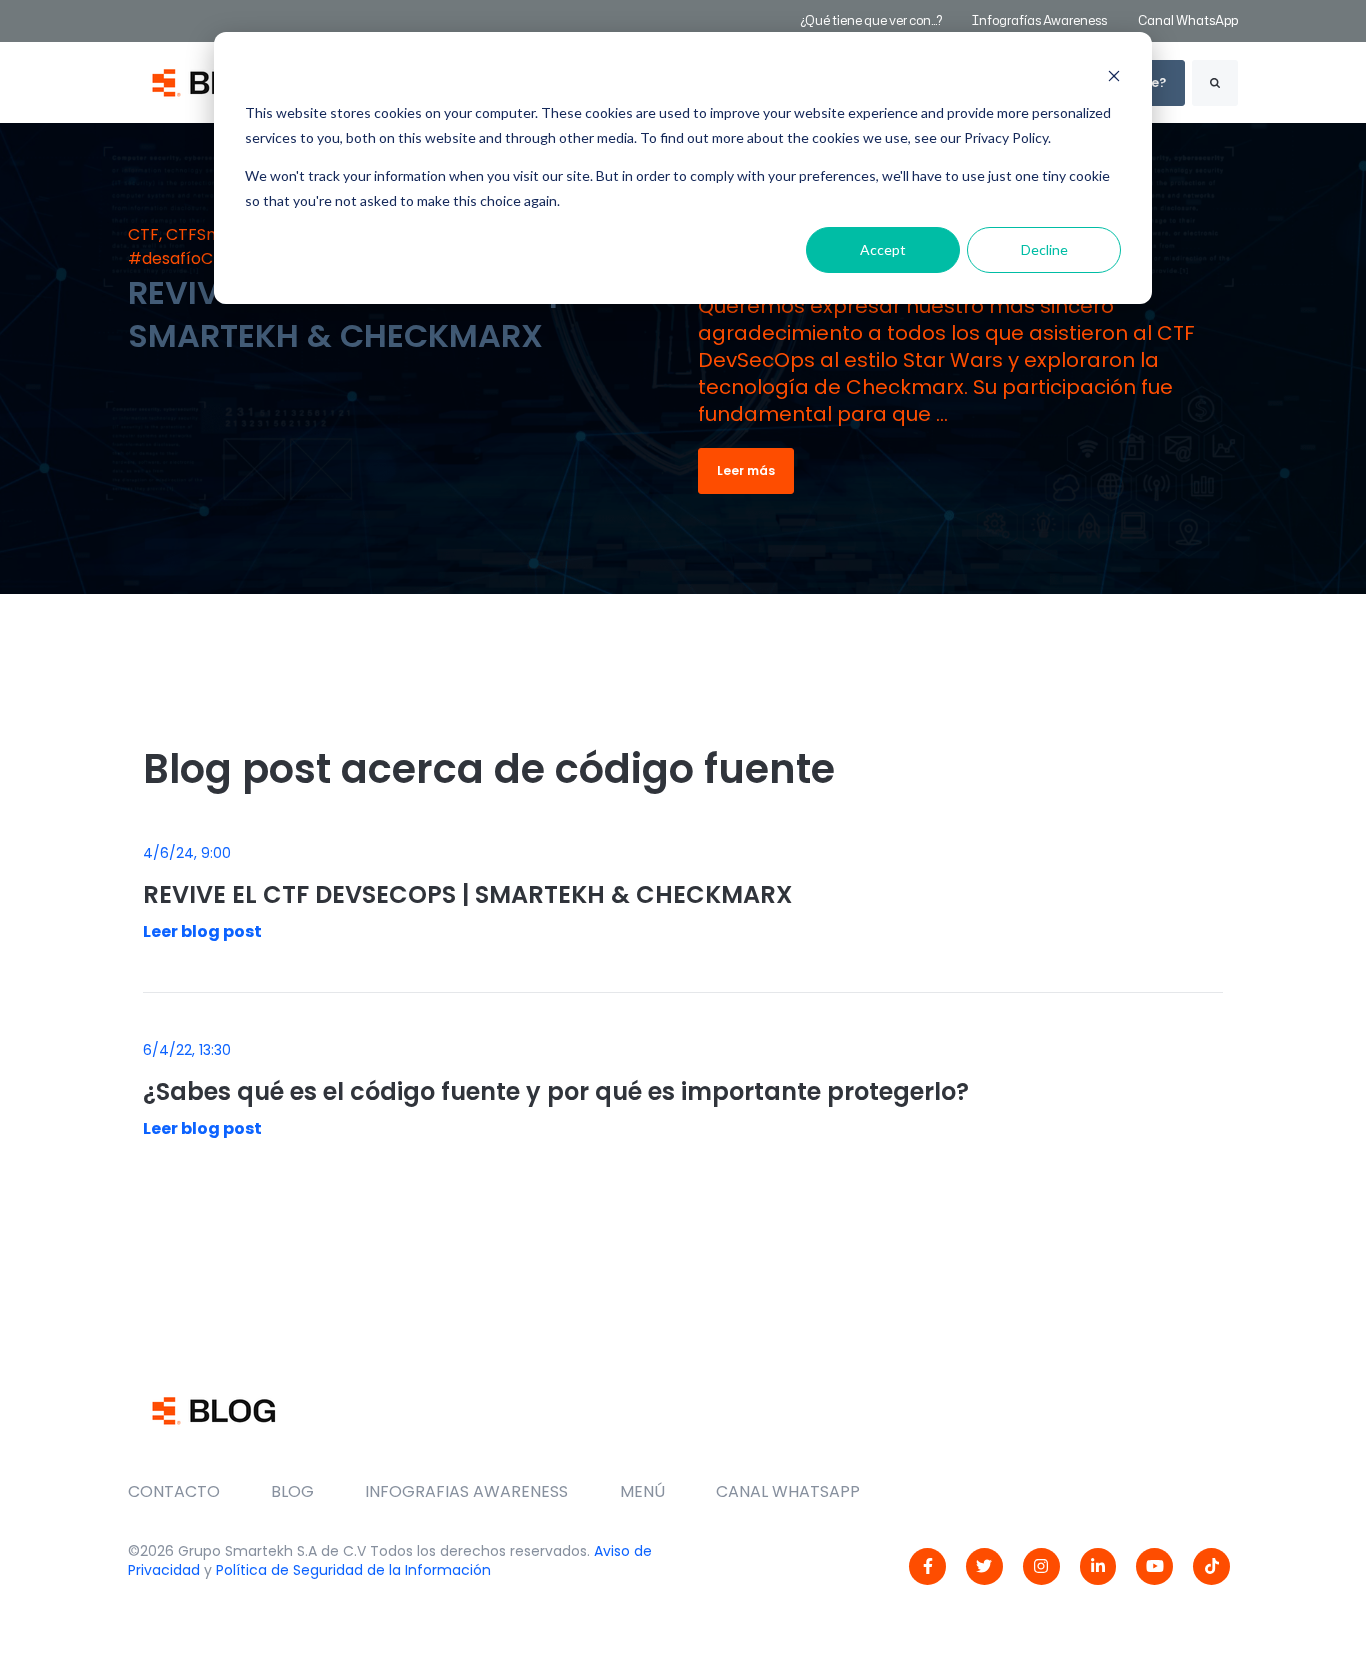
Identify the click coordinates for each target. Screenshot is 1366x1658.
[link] (927, 1566)
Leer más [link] (746, 470)
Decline (1044, 249)
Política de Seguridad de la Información (353, 1570)
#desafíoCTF (180, 258)
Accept (883, 249)
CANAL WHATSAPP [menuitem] (788, 1491)
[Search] (1215, 83)
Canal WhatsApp (1188, 20)
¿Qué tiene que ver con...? (871, 20)
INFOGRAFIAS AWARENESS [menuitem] (466, 1491)
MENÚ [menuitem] (642, 1491)
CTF (143, 234)
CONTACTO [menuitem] (174, 1491)
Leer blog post (202, 931)
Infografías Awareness (1040, 20)
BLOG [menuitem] (292, 1491)
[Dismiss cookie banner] (1114, 75)
